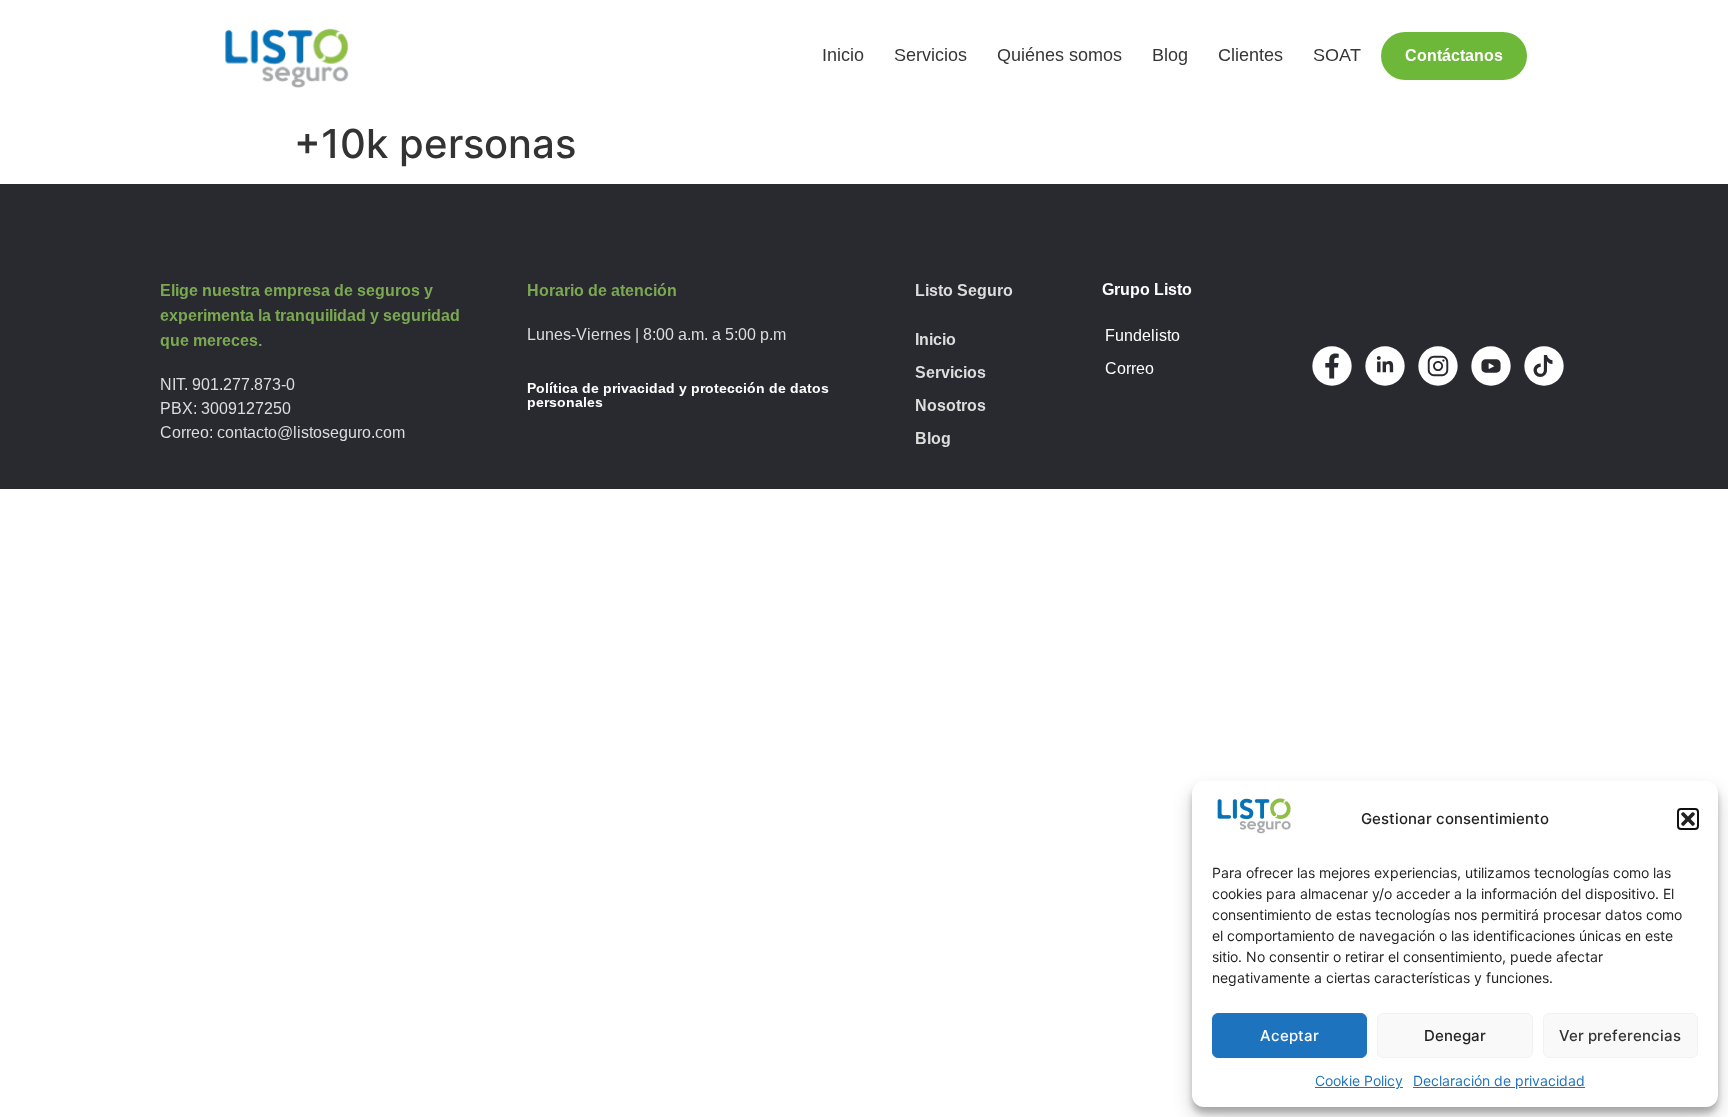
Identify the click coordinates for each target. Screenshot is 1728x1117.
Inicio (843, 55)
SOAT (1337, 55)
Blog (1170, 55)
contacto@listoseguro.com (311, 432)
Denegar (1455, 1035)
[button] (1688, 819)
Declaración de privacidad (1499, 1080)
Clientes (1250, 55)
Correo (1129, 368)
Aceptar (1289, 1035)
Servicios (930, 55)
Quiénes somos (1059, 55)
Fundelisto (1142, 335)
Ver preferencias (1620, 1035)
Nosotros (950, 405)
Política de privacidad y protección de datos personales (678, 395)
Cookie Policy (1359, 1080)
